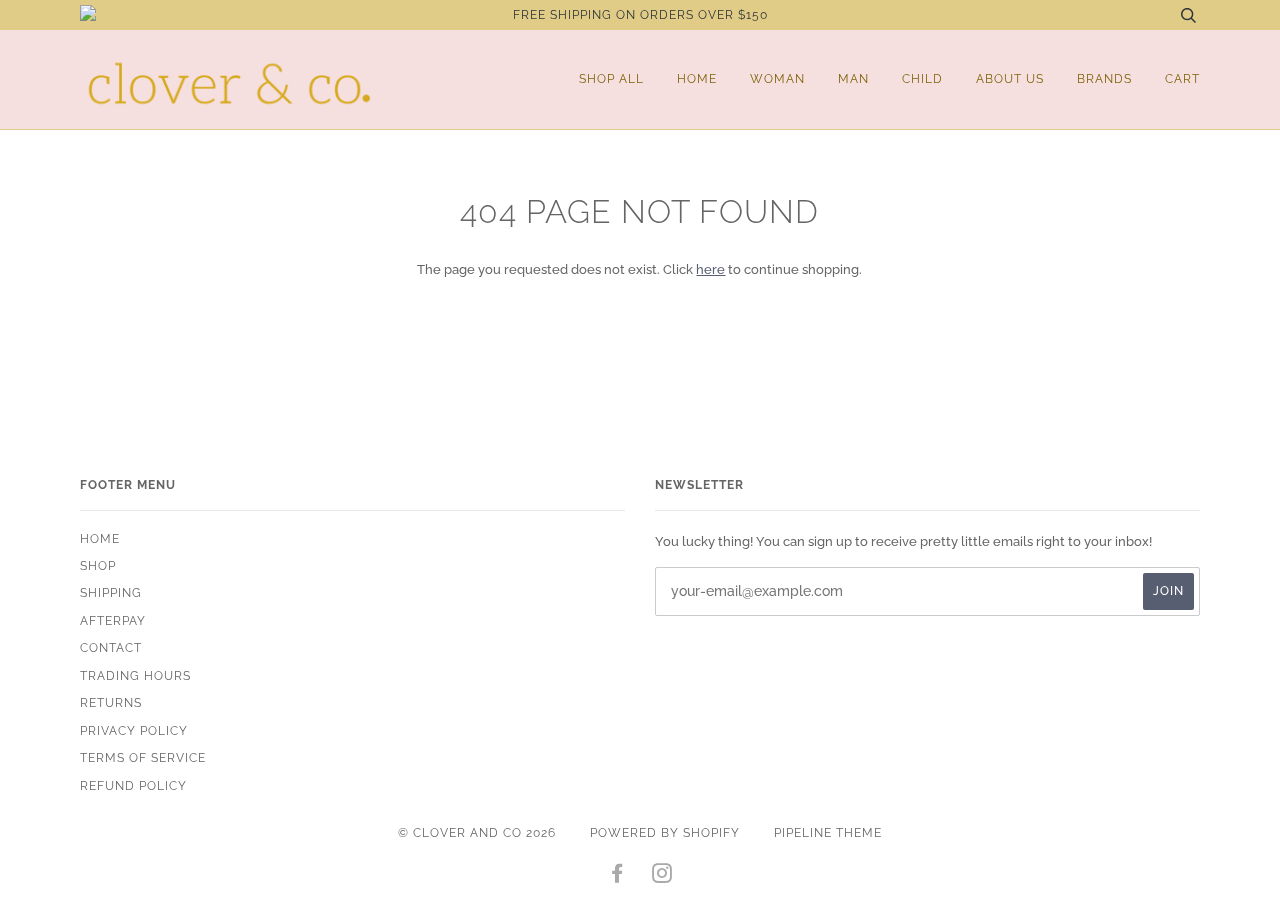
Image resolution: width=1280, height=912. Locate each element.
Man (853, 79)
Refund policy (133, 786)
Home (697, 79)
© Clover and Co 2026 (477, 833)
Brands (1104, 79)
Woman (777, 79)
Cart (1182, 79)
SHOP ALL (611, 79)
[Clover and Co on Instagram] (662, 877)
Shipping (111, 593)
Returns (111, 703)
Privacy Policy (134, 731)
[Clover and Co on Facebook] (617, 877)
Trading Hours (135, 676)
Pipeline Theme (828, 833)
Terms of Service (143, 758)
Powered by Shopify (665, 833)
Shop (98, 566)
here (710, 269)
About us (1010, 79)
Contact (111, 648)
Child (922, 79)
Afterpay (113, 621)
